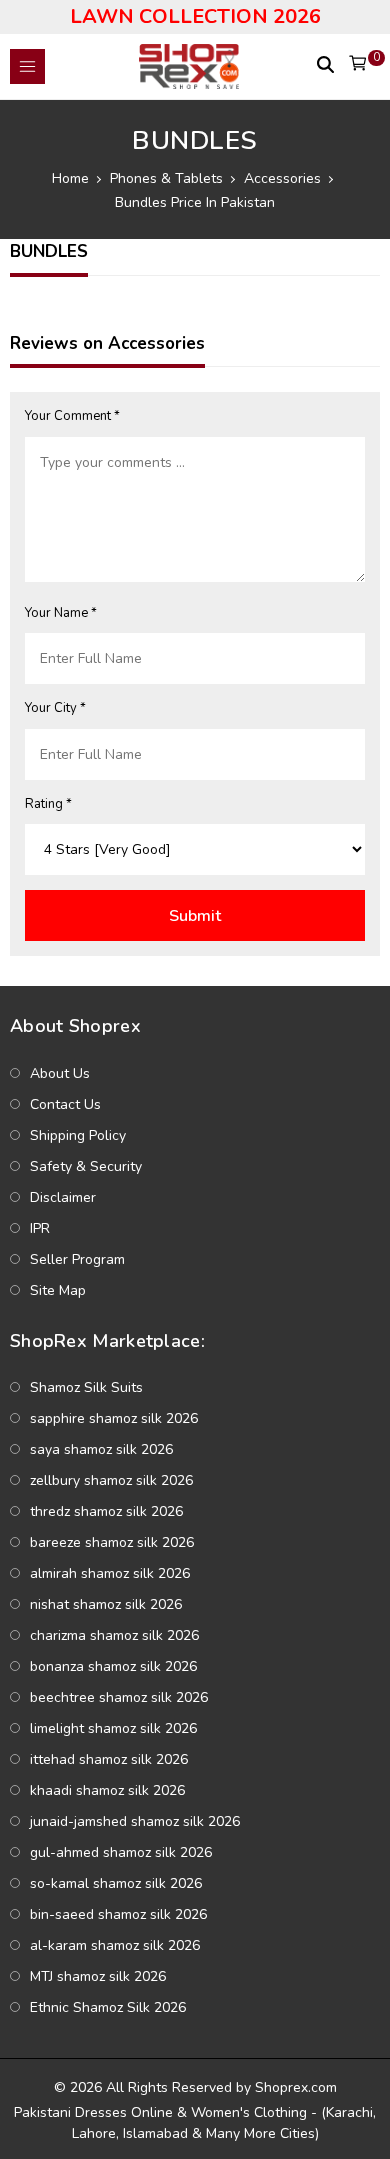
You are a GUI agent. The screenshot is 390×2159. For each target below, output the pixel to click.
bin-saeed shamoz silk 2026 (118, 1914)
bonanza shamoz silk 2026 (113, 1666)
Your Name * (61, 613)
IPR (40, 1228)
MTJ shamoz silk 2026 (98, 1976)
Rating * (48, 804)
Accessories (282, 178)
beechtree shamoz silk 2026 (119, 1697)
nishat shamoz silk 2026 (106, 1604)
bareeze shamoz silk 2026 (112, 1542)
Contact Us (65, 1104)
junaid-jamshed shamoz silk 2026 (135, 1821)
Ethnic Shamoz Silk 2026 (108, 2007)
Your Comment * (72, 416)
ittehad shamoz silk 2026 (109, 1759)
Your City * (55, 708)
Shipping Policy (78, 1135)
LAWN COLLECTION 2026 (195, 16)
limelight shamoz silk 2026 (113, 1728)
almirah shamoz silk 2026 (110, 1573)
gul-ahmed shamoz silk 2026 (121, 1852)
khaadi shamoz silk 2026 (107, 1790)
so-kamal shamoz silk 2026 (116, 1883)
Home (70, 178)
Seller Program (77, 1259)
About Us (60, 1073)
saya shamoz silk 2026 (101, 1449)
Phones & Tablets (166, 178)
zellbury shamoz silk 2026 (111, 1480)
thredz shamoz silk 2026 (106, 1511)
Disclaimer (63, 1197)
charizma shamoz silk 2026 (114, 1635)
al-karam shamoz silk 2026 (115, 1945)
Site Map (58, 1290)
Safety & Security (86, 1166)
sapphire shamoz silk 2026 (114, 1418)
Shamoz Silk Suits (86, 1387)
